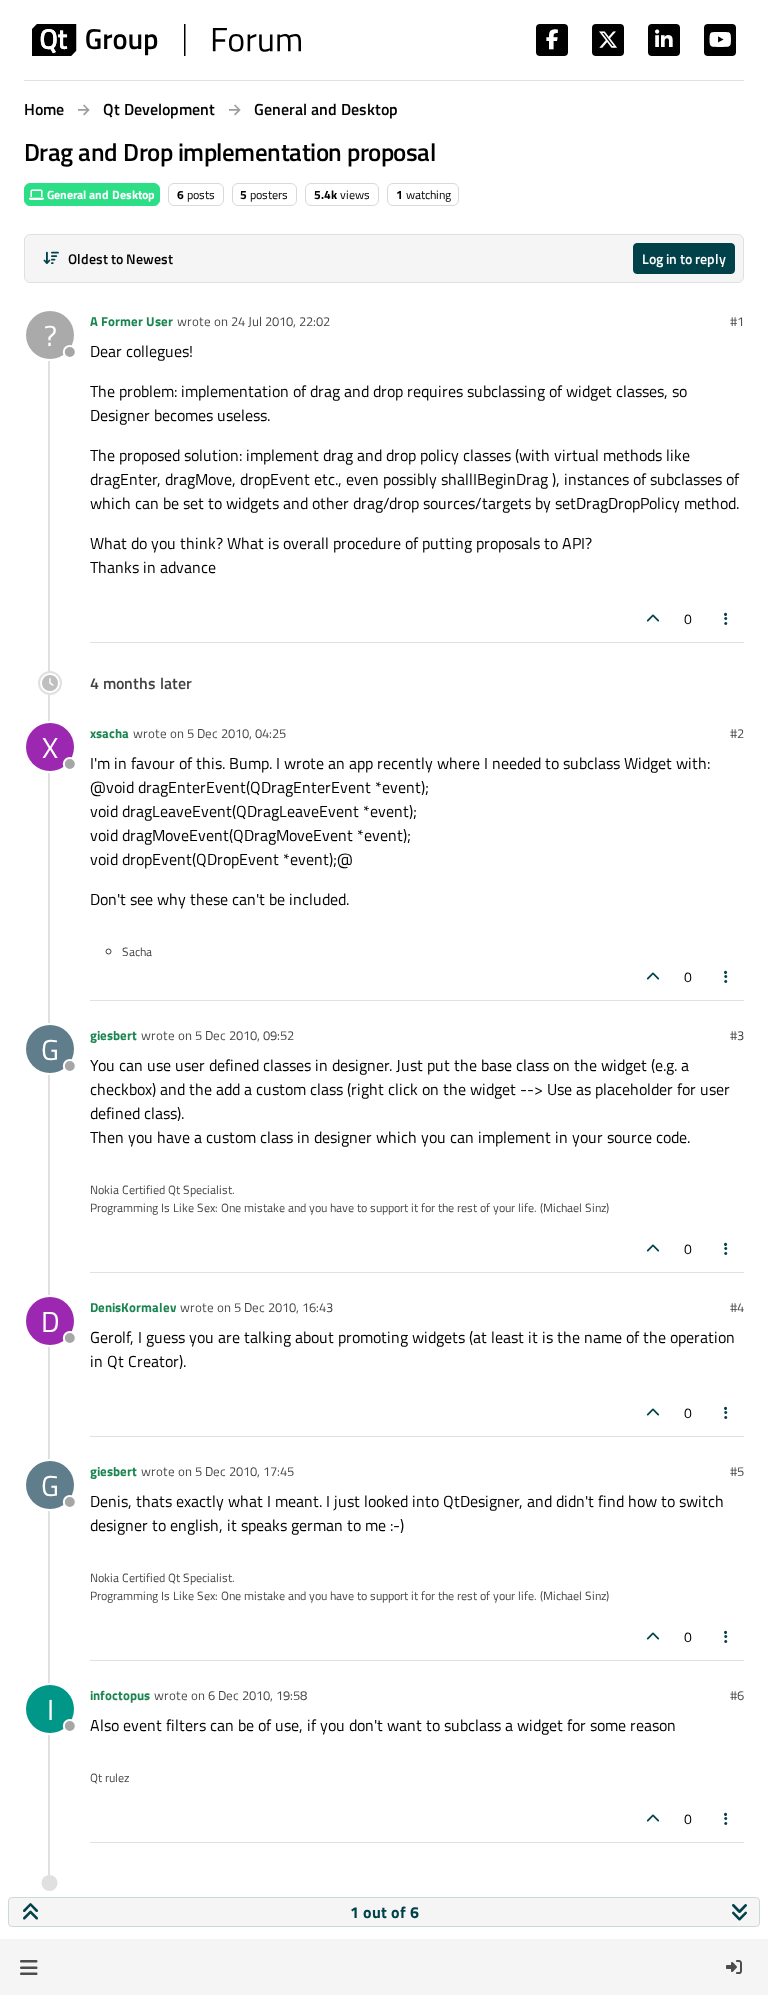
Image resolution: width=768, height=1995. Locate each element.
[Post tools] (727, 618)
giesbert (113, 1035)
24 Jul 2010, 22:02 (280, 321)
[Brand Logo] (166, 40)
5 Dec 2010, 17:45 (244, 1471)
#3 (737, 1035)
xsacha (109, 733)
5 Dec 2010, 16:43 (283, 1307)
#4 (737, 1307)
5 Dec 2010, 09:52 (244, 1035)
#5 (737, 1471)
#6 (737, 1695)
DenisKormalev (133, 1307)
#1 (737, 321)
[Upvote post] (653, 618)
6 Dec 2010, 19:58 (257, 1695)
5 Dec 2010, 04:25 (236, 733)
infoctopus (120, 1695)
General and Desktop (99, 194)
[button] (28, 1967)
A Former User (131, 321)
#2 (737, 733)
